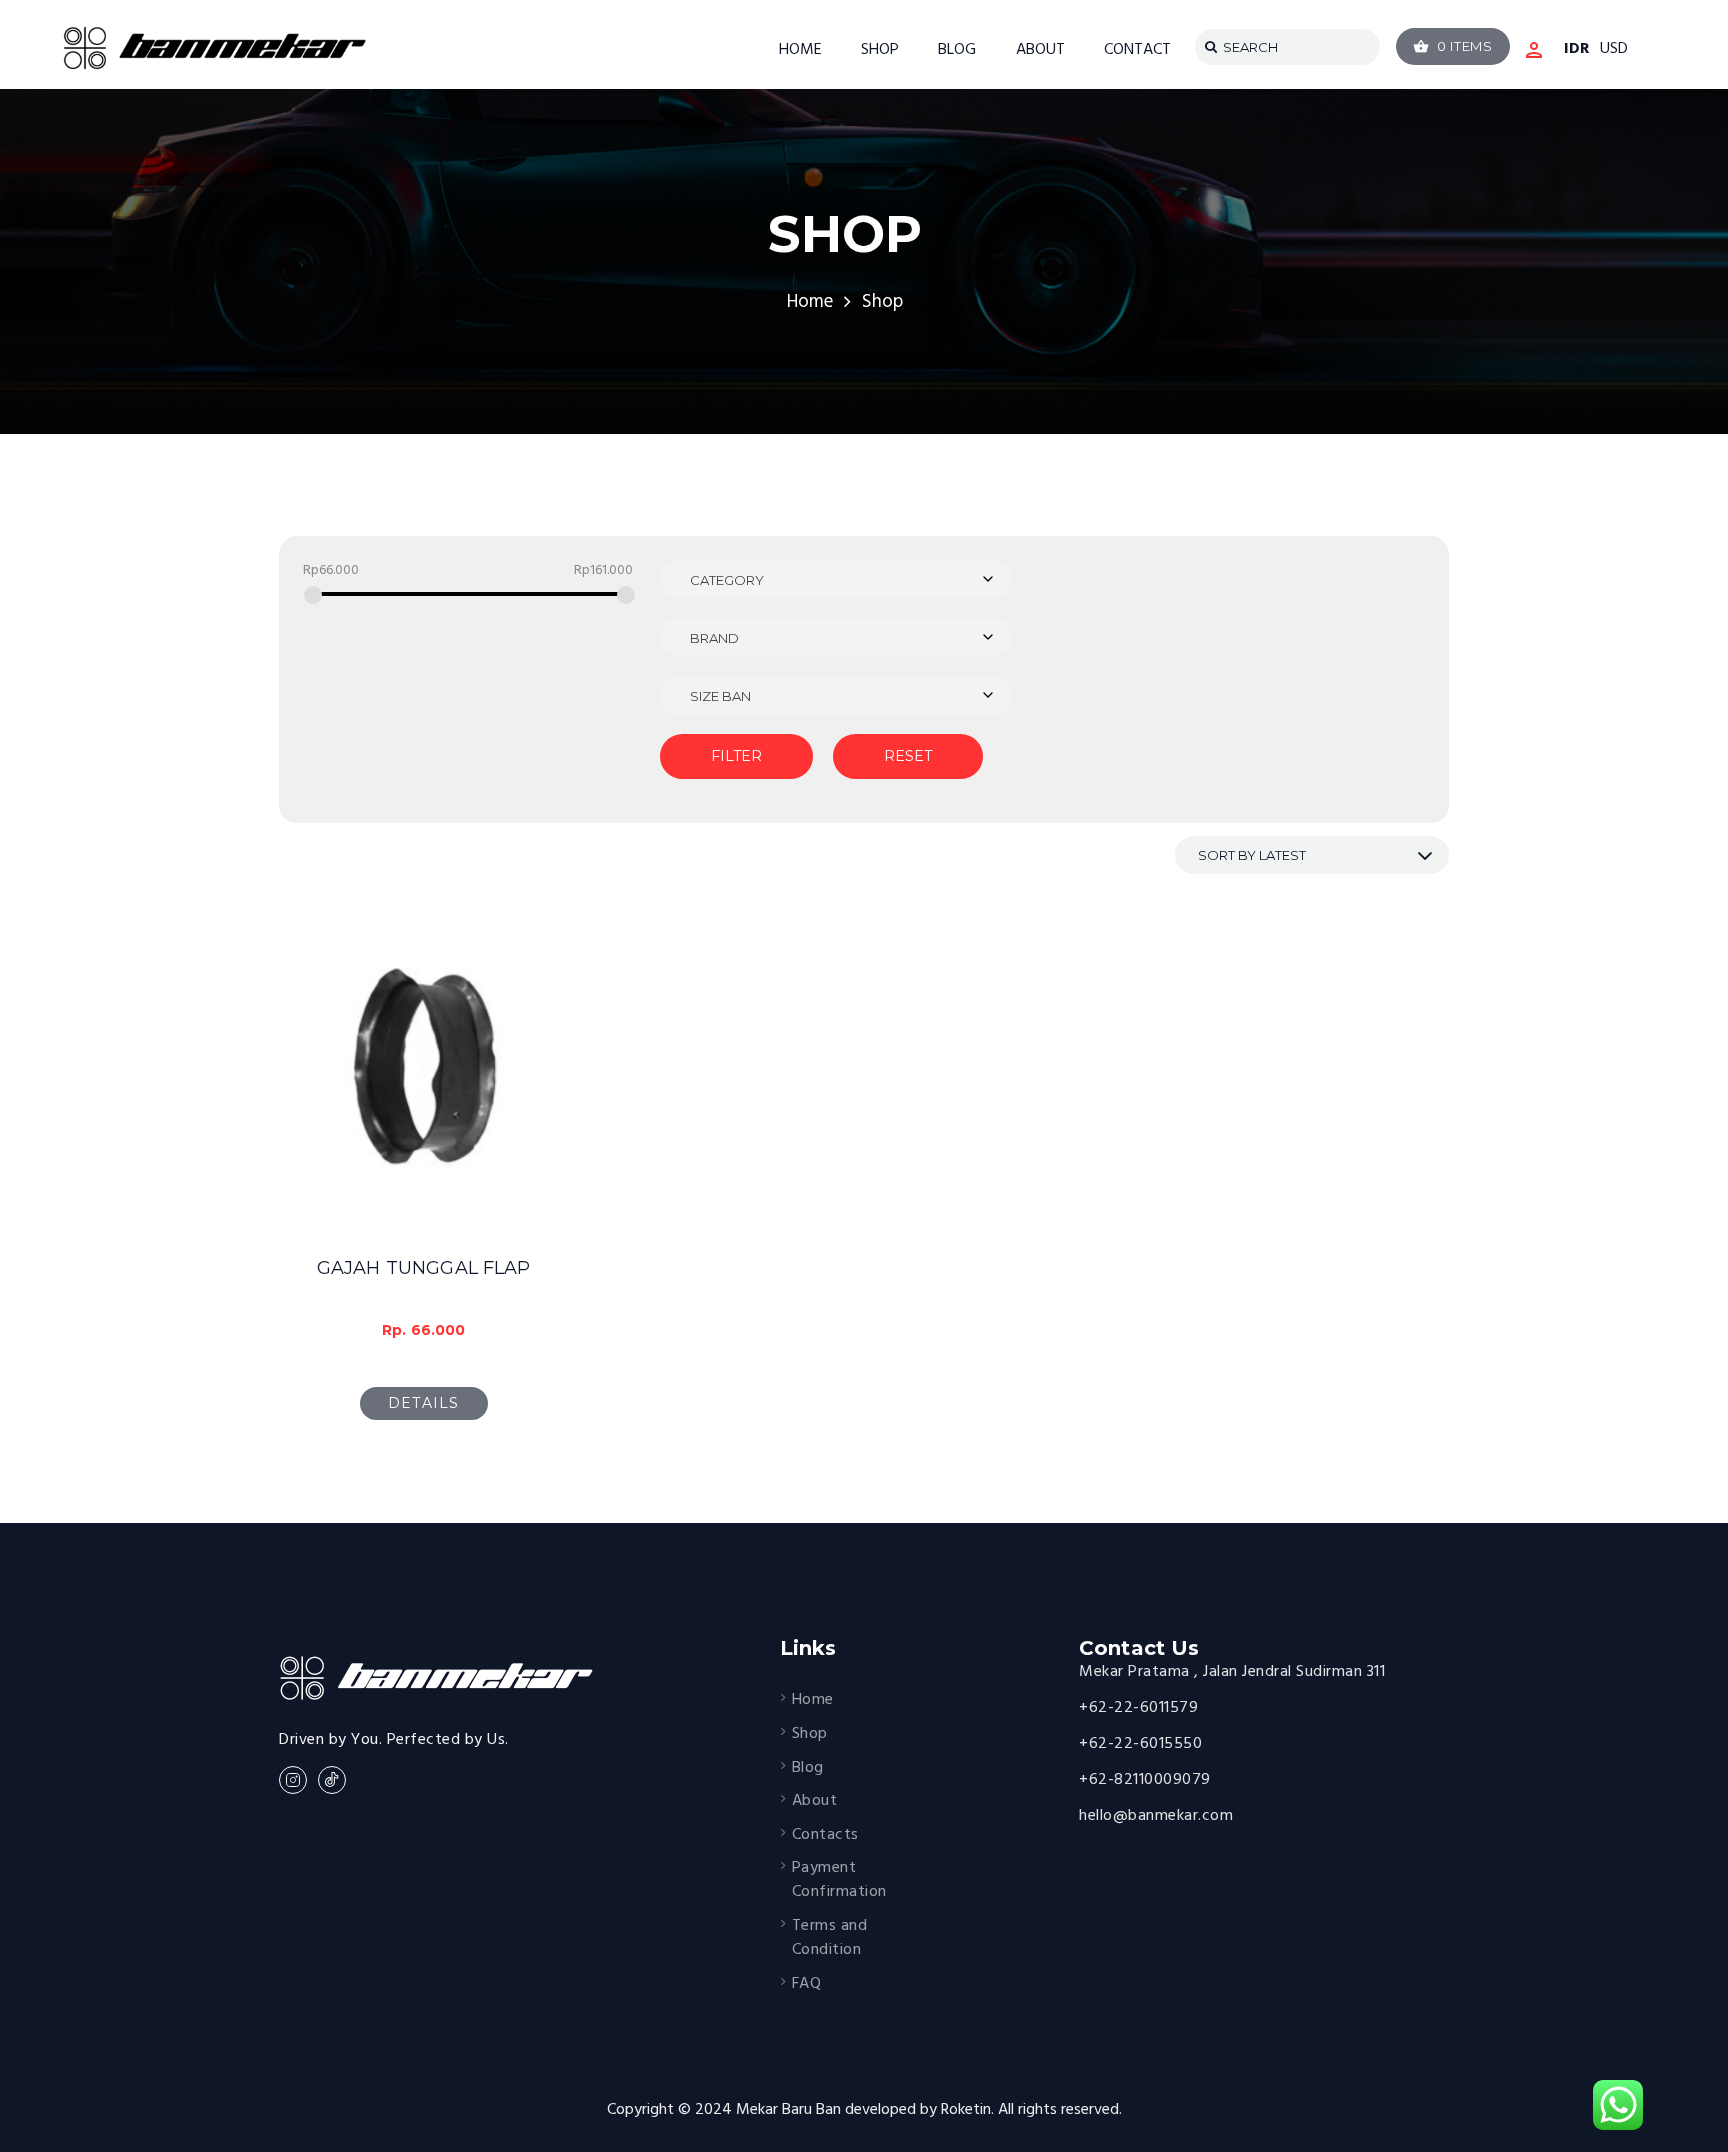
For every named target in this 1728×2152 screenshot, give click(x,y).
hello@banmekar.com (1156, 1816)
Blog (808, 1768)
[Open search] (1207, 47)
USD (1614, 50)
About (815, 1801)
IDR (1577, 50)
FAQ (807, 1984)
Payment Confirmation (839, 1880)
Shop (810, 1734)
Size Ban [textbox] (720, 696)
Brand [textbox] (714, 638)
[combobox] (836, 579)
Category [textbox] (727, 580)
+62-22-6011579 (1138, 1708)
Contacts (825, 1835)
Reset (908, 756)
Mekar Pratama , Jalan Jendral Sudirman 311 (1232, 1672)
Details (424, 1403)
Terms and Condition (830, 1938)
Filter (736, 756)
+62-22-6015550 (1140, 1744)
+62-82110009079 (1145, 1780)
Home (810, 303)
